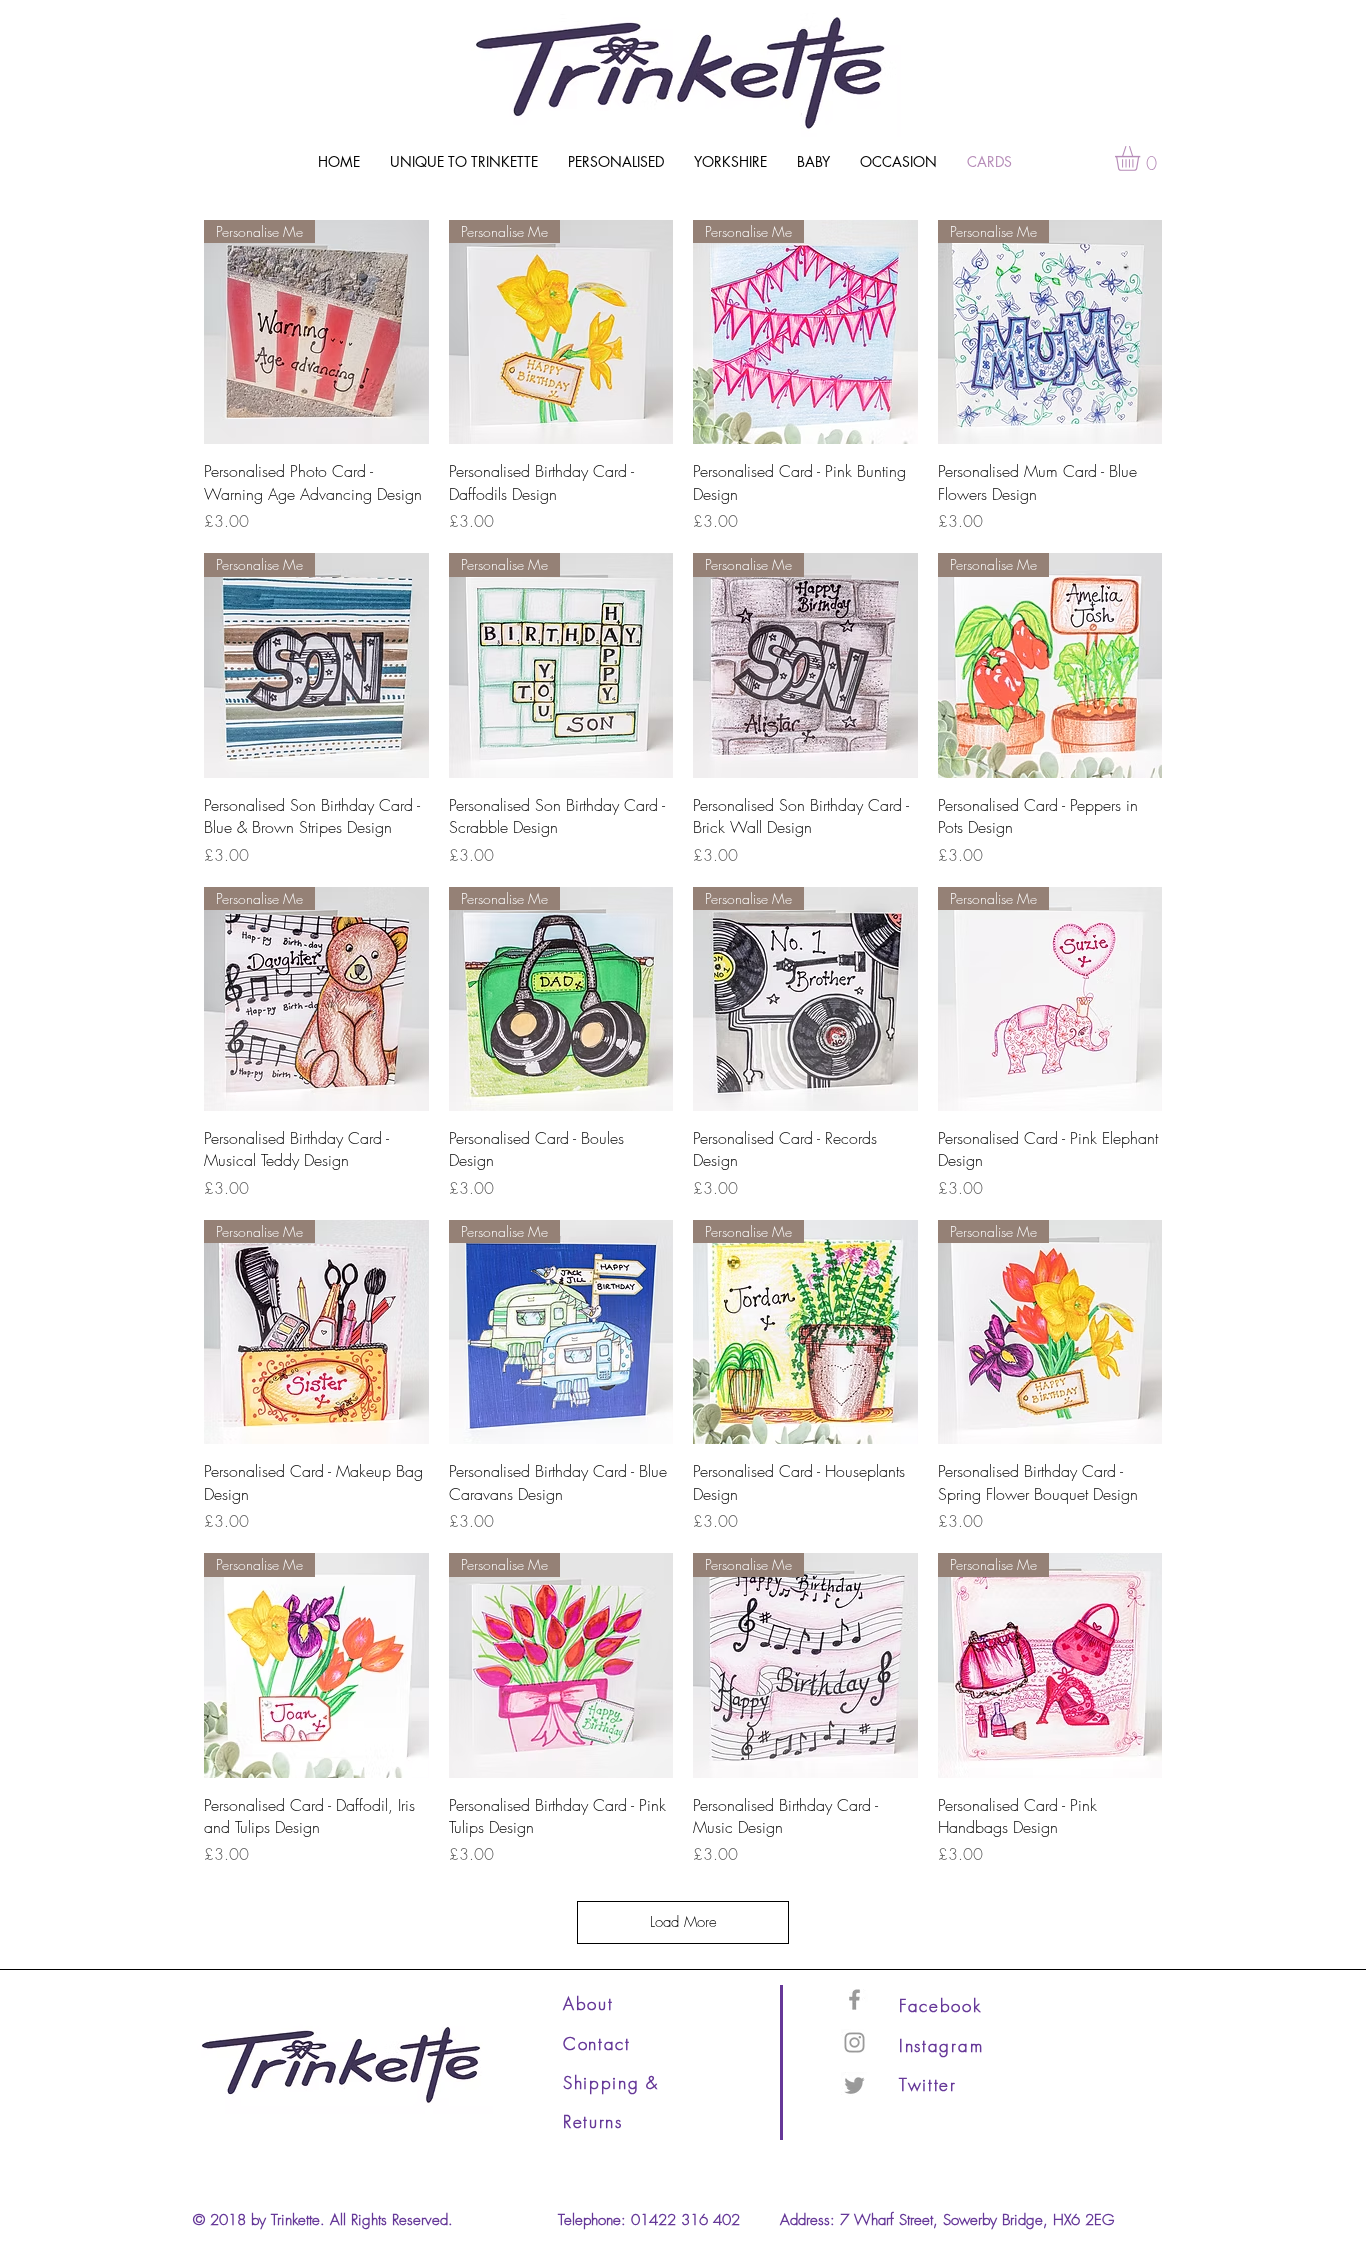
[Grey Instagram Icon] (854, 2042)
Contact (597, 2043)
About (588, 2003)
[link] (1142, 158)
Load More (683, 1922)
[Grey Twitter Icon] (854, 2085)
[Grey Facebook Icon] (854, 1999)
